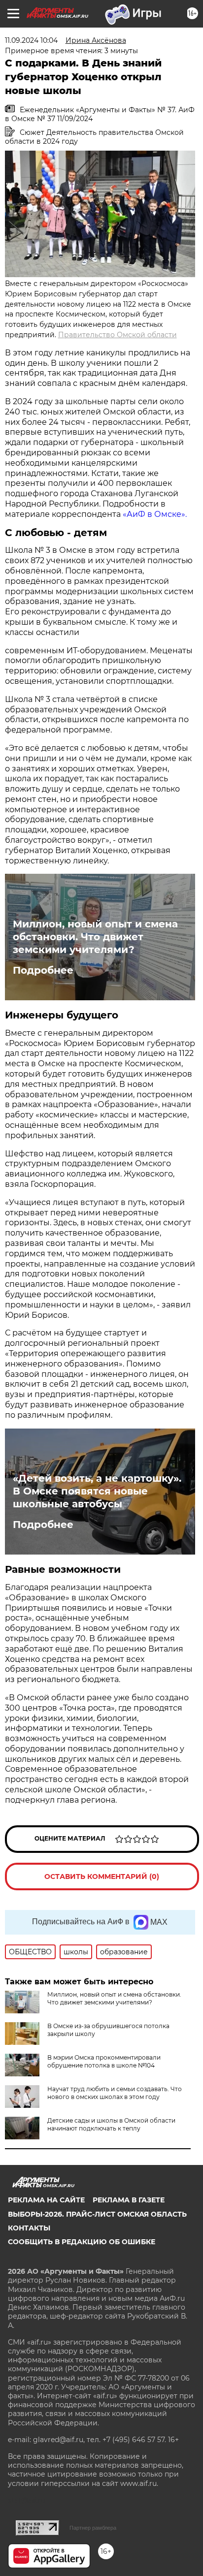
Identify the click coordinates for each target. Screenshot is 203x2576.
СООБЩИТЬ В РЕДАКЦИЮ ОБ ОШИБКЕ (82, 2242)
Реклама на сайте (46, 2200)
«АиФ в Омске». (155, 514)
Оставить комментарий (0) (102, 1876)
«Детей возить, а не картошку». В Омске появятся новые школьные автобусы (97, 1491)
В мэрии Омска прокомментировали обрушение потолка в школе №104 (104, 2061)
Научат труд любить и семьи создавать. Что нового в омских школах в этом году (115, 2093)
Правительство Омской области (118, 335)
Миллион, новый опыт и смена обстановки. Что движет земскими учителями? (95, 937)
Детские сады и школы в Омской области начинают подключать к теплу (111, 2124)
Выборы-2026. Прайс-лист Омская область (97, 2214)
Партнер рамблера (93, 2528)
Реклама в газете (129, 2200)
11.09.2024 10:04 (31, 40)
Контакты (29, 2228)
